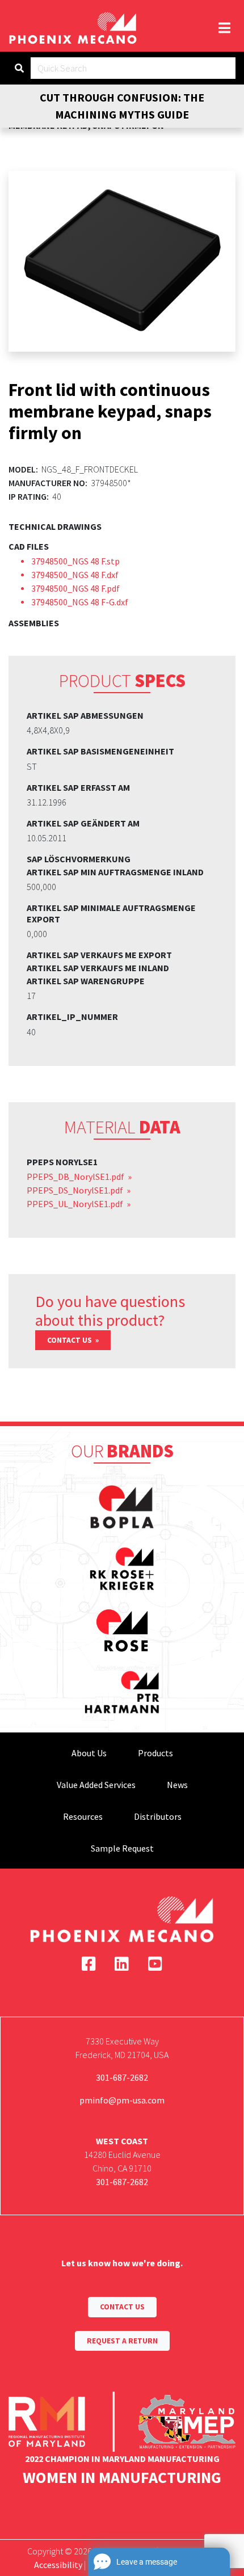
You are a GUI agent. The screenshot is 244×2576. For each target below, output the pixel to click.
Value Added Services (96, 1785)
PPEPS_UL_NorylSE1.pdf (76, 1204)
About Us (89, 1753)
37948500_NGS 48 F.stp (75, 561)
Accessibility (58, 2565)
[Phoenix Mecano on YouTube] (155, 1964)
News (177, 1785)
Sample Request (122, 1848)
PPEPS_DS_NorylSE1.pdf (76, 1190)
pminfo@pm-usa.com (122, 2100)
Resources (83, 1816)
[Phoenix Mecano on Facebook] (89, 1964)
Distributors (158, 1816)
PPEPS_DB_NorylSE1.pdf (76, 1177)
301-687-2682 (122, 2077)
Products (155, 1753)
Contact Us (70, 1340)
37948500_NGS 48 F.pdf (75, 588)
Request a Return (122, 2341)
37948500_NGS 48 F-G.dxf (80, 602)
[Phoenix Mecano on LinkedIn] (122, 1964)
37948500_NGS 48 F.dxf (75, 575)
